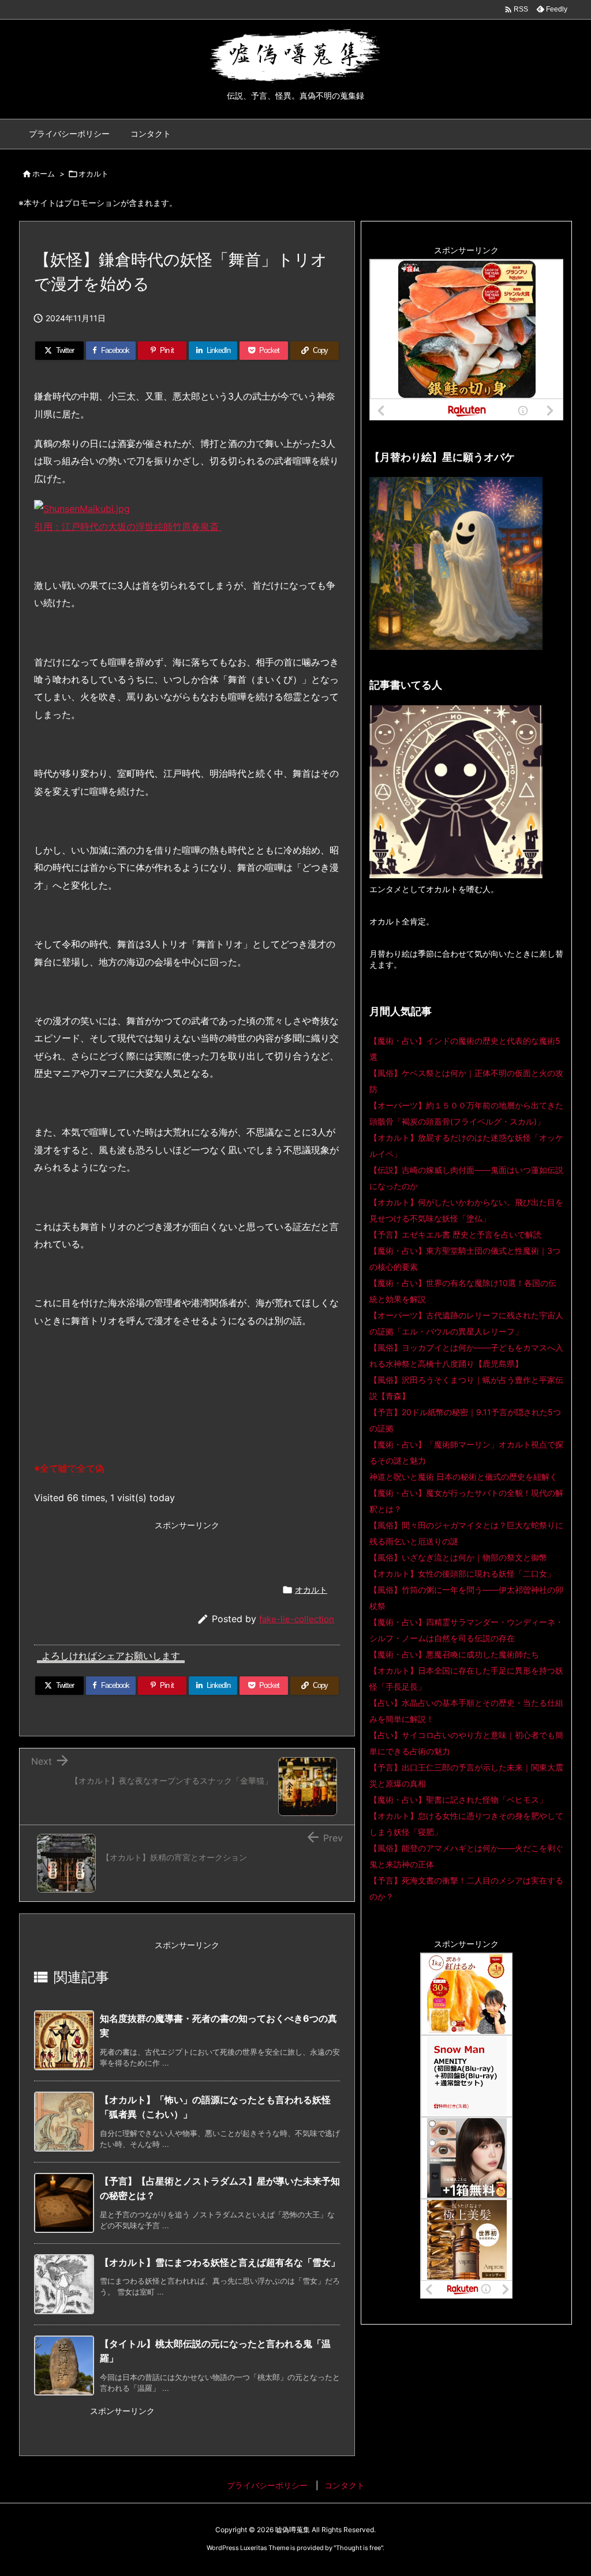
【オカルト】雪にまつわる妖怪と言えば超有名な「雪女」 (220, 2262)
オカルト (93, 174)
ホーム (44, 174)
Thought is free (358, 2548)
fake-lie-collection (297, 1619)
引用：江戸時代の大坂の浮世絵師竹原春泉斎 (128, 527)
